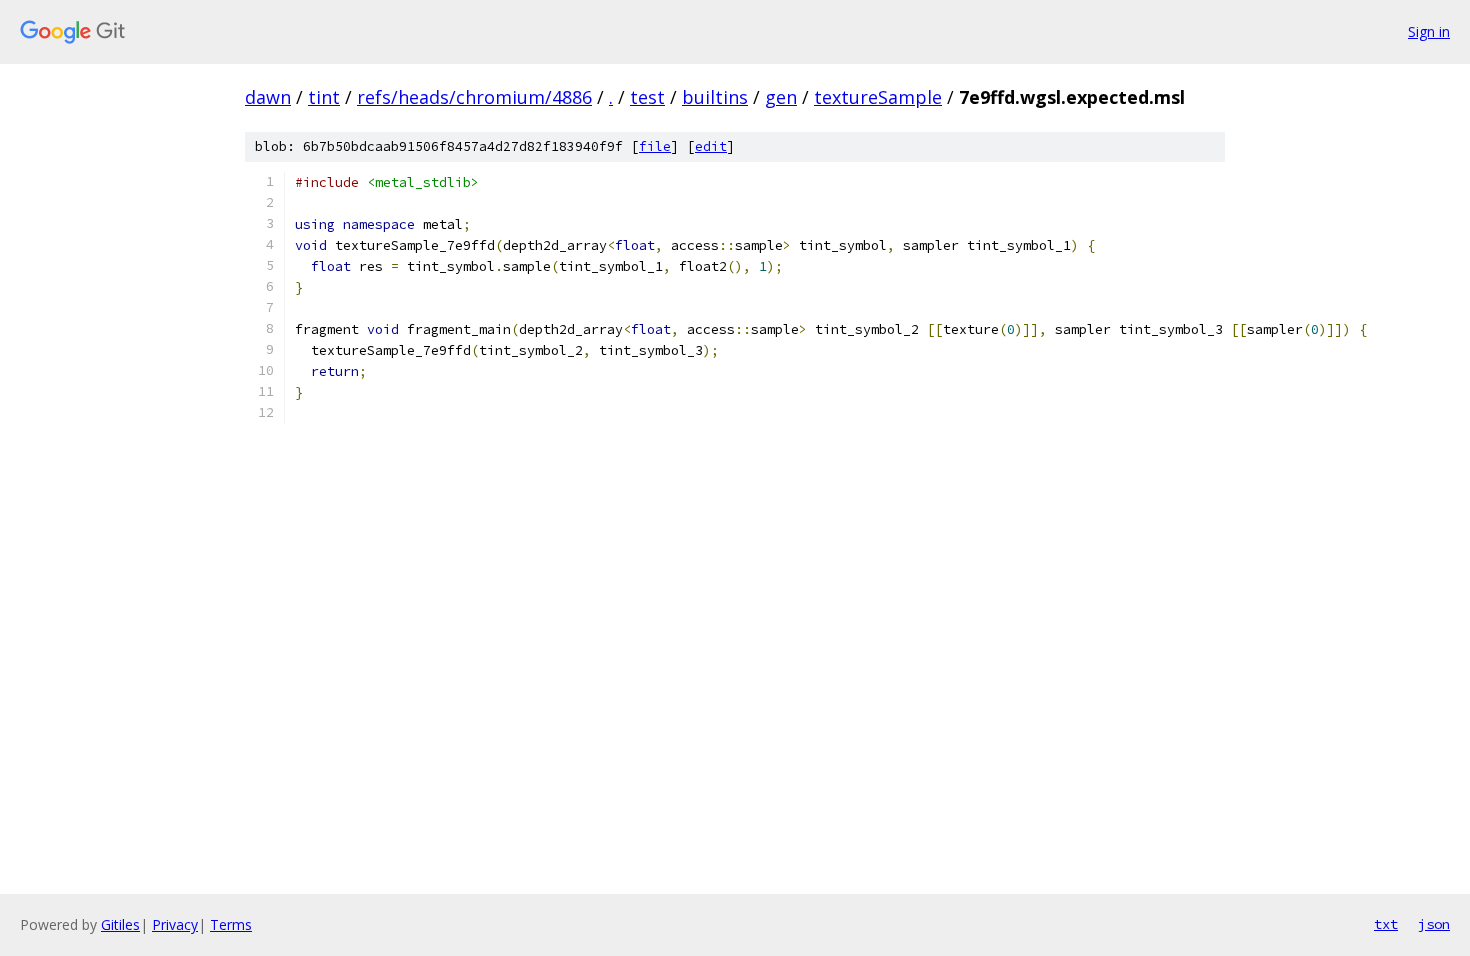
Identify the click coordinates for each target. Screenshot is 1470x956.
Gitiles (120, 924)
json (1434, 924)
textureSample (878, 97)
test (647, 97)
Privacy (175, 924)
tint (324, 97)
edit (711, 146)
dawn (268, 97)
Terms (231, 924)
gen (781, 97)
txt (1386, 924)
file (655, 146)
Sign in (1429, 31)
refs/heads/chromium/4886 (474, 97)
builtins (715, 97)
